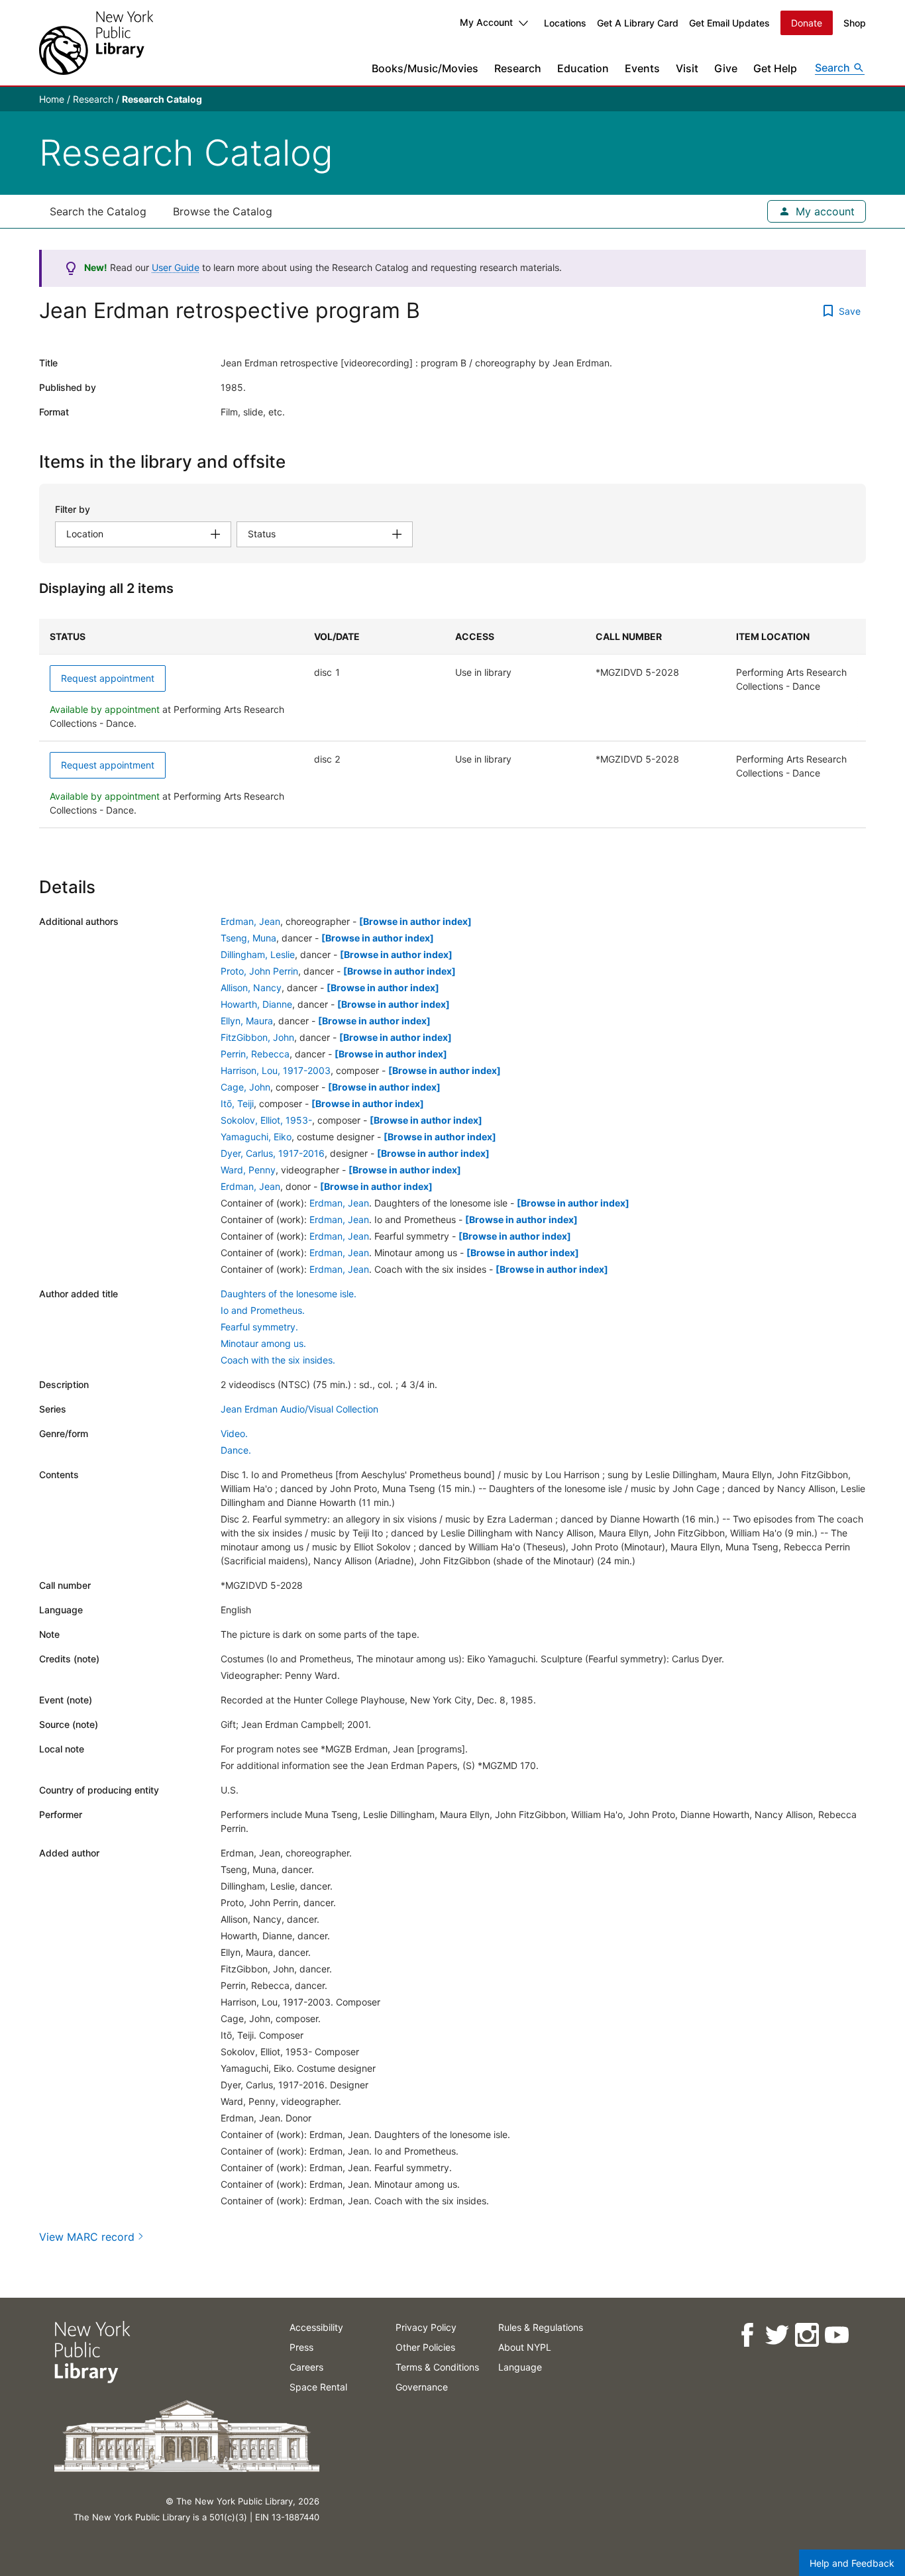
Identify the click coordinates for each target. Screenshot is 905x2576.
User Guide (176, 267)
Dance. (236, 1450)
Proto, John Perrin (259, 971)
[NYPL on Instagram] (806, 2335)
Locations (565, 23)
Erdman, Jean (250, 921)
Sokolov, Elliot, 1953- (266, 1120)
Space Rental (318, 2387)
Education (583, 68)
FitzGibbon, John (257, 1037)
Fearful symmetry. (259, 1327)
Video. (234, 1433)
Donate (807, 23)
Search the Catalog (98, 211)
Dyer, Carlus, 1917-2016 (273, 1153)
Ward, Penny (248, 1170)
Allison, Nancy (251, 988)
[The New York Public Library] (96, 43)
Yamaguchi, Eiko (256, 1137)
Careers (306, 2367)
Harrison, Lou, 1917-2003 (276, 1070)
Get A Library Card (638, 23)
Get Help (775, 68)
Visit (687, 68)
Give (726, 68)
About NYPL (525, 2347)
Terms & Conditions (437, 2367)
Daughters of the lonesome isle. (289, 1294)
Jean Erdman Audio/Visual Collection (299, 1409)
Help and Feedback (852, 2563)
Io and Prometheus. (263, 1310)
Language (520, 2367)
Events (642, 68)
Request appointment (108, 678)
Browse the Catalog (223, 211)
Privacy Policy (426, 2327)
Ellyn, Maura (247, 1021)
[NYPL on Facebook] (746, 2335)
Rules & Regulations (541, 2327)
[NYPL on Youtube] (836, 2335)
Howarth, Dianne (256, 1004)
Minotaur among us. (263, 1343)
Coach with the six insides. (278, 1360)
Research (518, 68)
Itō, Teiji (237, 1103)
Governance (422, 2387)
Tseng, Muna (248, 938)
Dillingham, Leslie (258, 954)
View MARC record (87, 2237)
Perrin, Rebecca (255, 1054)
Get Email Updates (729, 23)
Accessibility (316, 2327)
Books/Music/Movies (425, 68)
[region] (452, 724)
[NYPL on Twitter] (776, 2335)
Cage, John (245, 1087)
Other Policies (425, 2347)
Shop (855, 23)
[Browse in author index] (415, 921)
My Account (486, 22)
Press (301, 2347)
